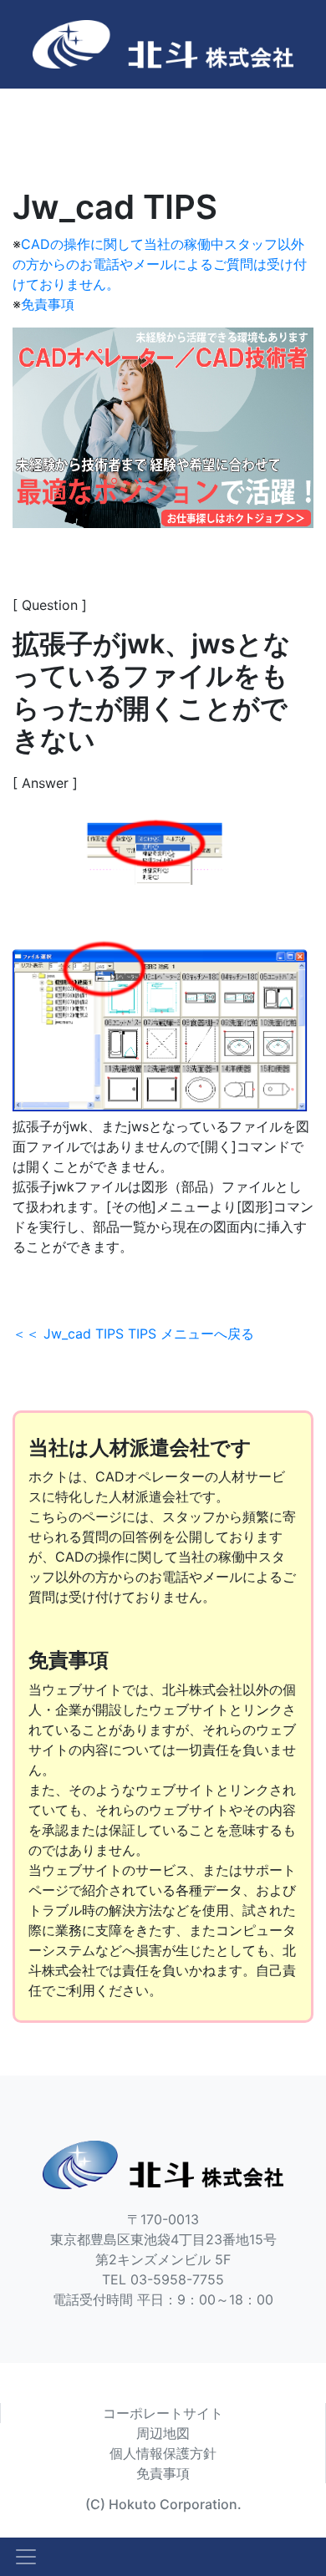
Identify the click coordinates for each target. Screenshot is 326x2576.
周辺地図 (163, 2433)
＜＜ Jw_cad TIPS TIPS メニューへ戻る (133, 1334)
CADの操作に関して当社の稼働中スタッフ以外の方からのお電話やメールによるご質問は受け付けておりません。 (160, 264)
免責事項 (48, 304)
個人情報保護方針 (163, 2453)
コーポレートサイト (163, 2413)
